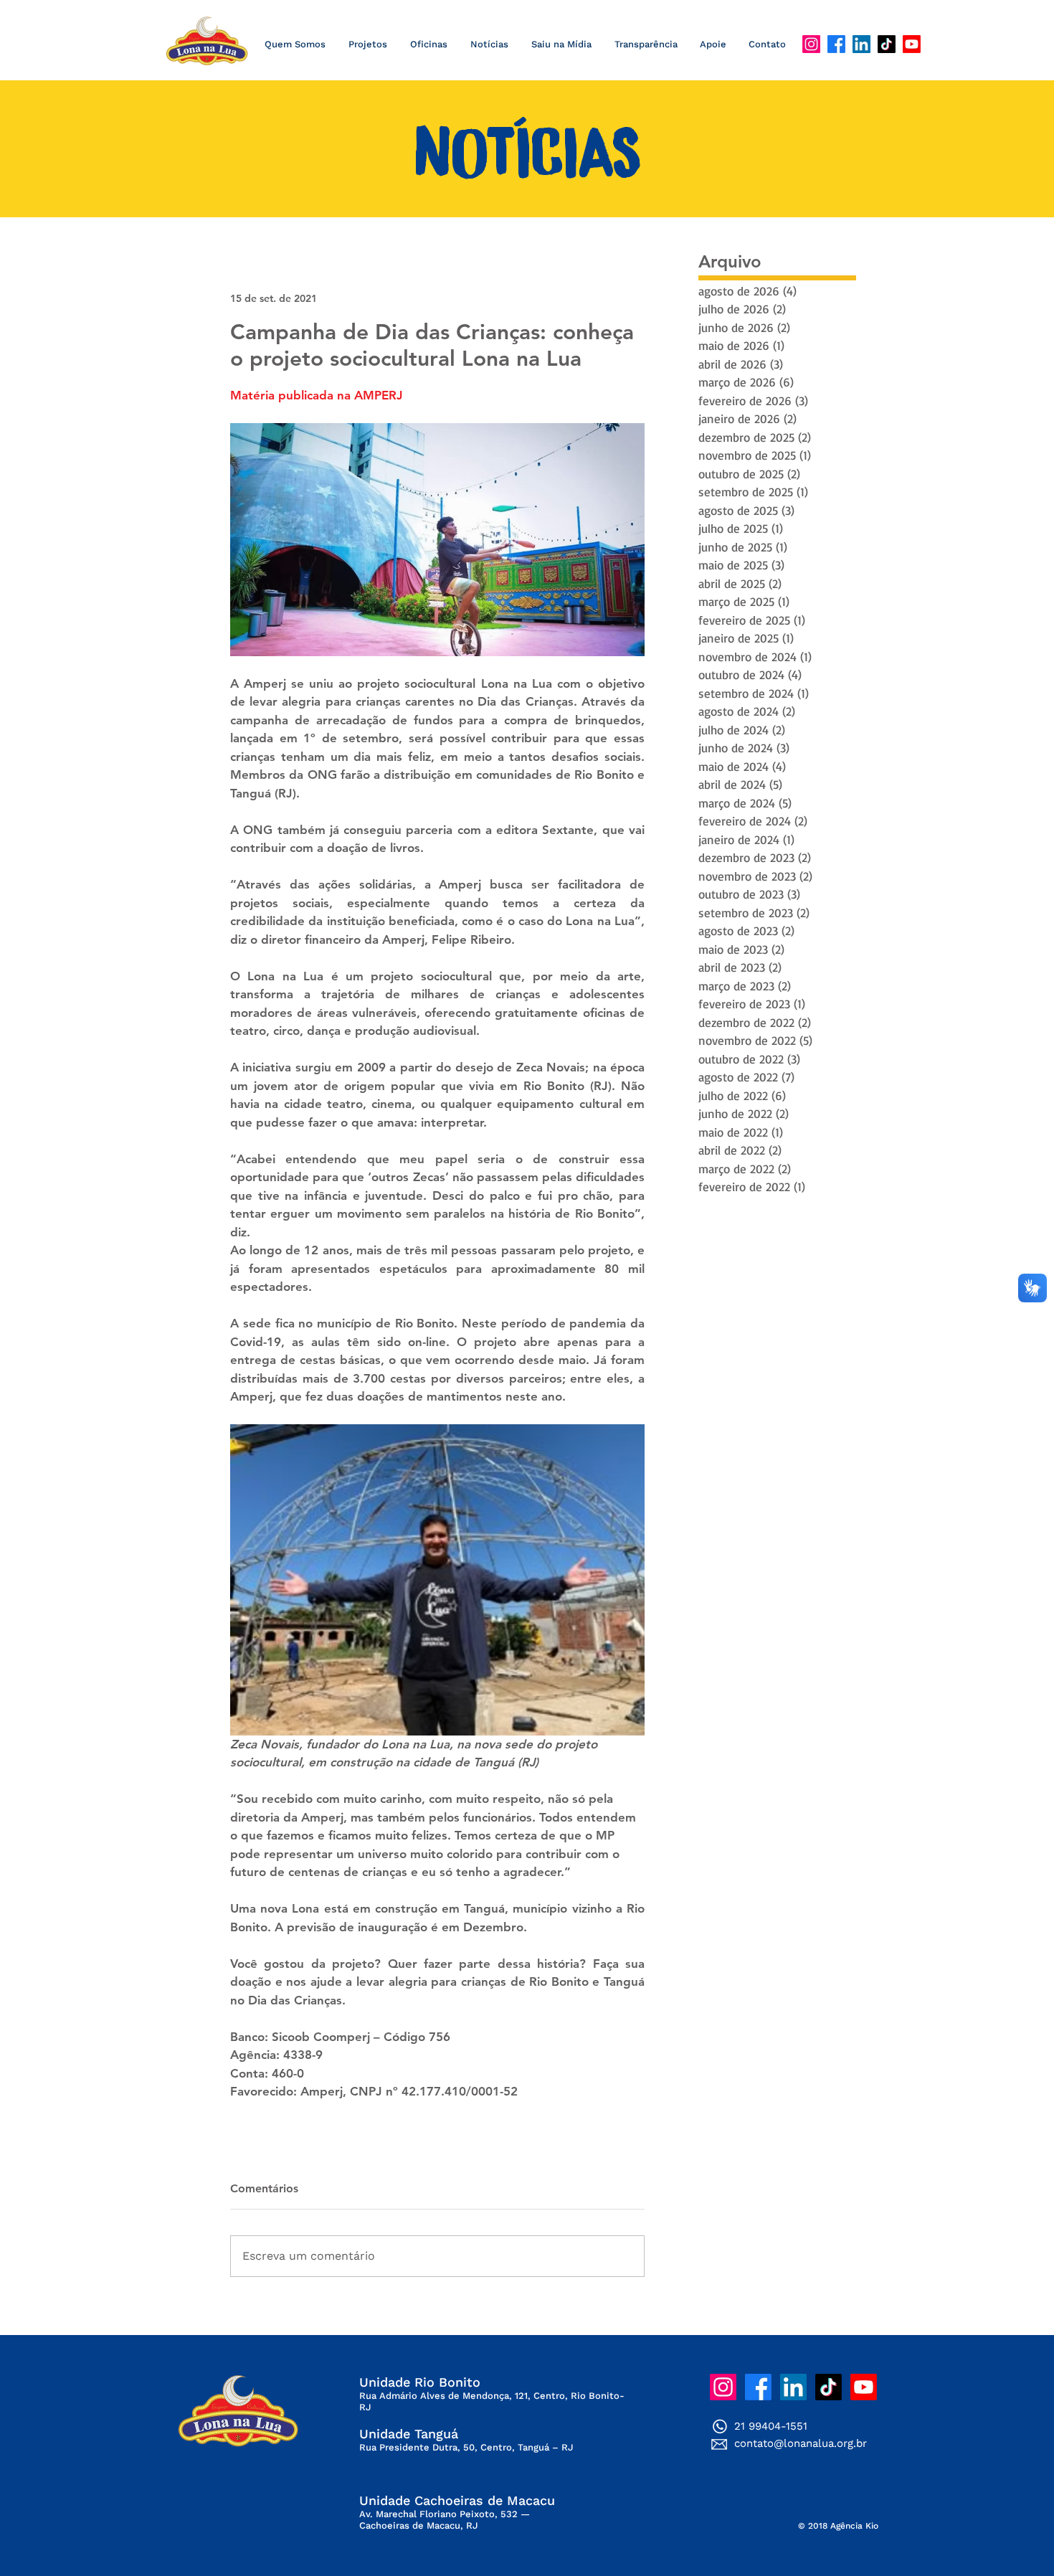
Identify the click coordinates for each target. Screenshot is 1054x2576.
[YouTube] (912, 44)
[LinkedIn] (861, 44)
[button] (489, 44)
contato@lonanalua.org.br (801, 2443)
